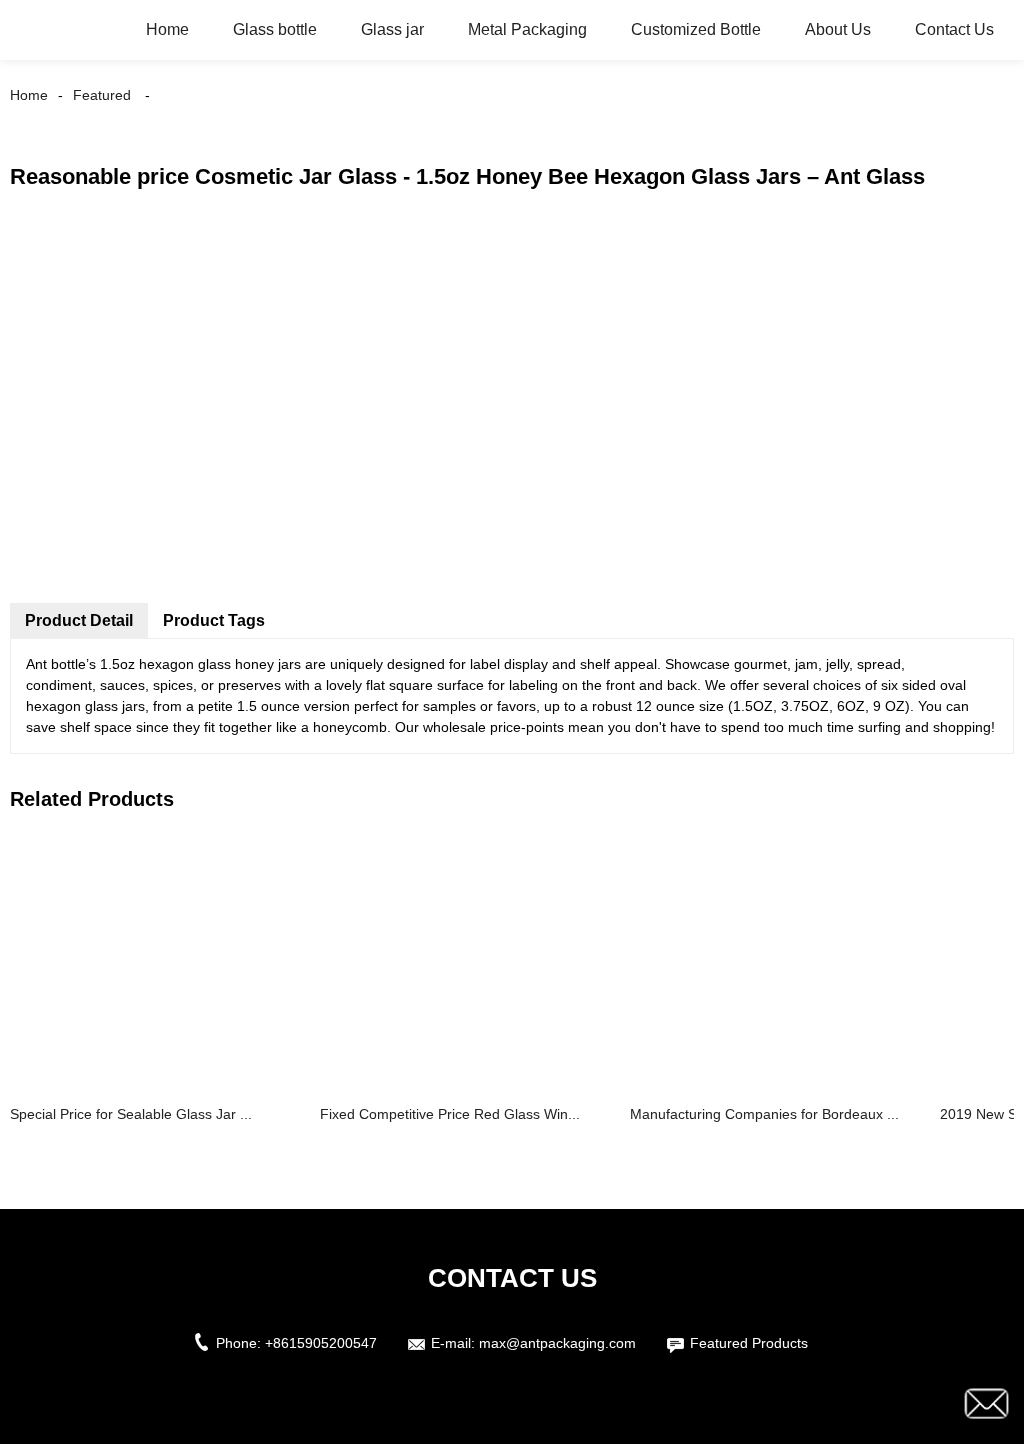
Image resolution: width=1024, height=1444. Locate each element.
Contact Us (954, 29)
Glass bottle (275, 29)
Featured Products (749, 1343)
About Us (838, 29)
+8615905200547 (321, 1343)
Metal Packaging (527, 29)
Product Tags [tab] (214, 620)
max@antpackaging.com (557, 1343)
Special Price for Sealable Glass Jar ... (131, 1114)
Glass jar (392, 29)
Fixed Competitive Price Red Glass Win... (450, 1114)
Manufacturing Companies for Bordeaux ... (764, 1114)
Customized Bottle (696, 29)
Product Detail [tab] (79, 620)
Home (167, 29)
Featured (102, 95)
